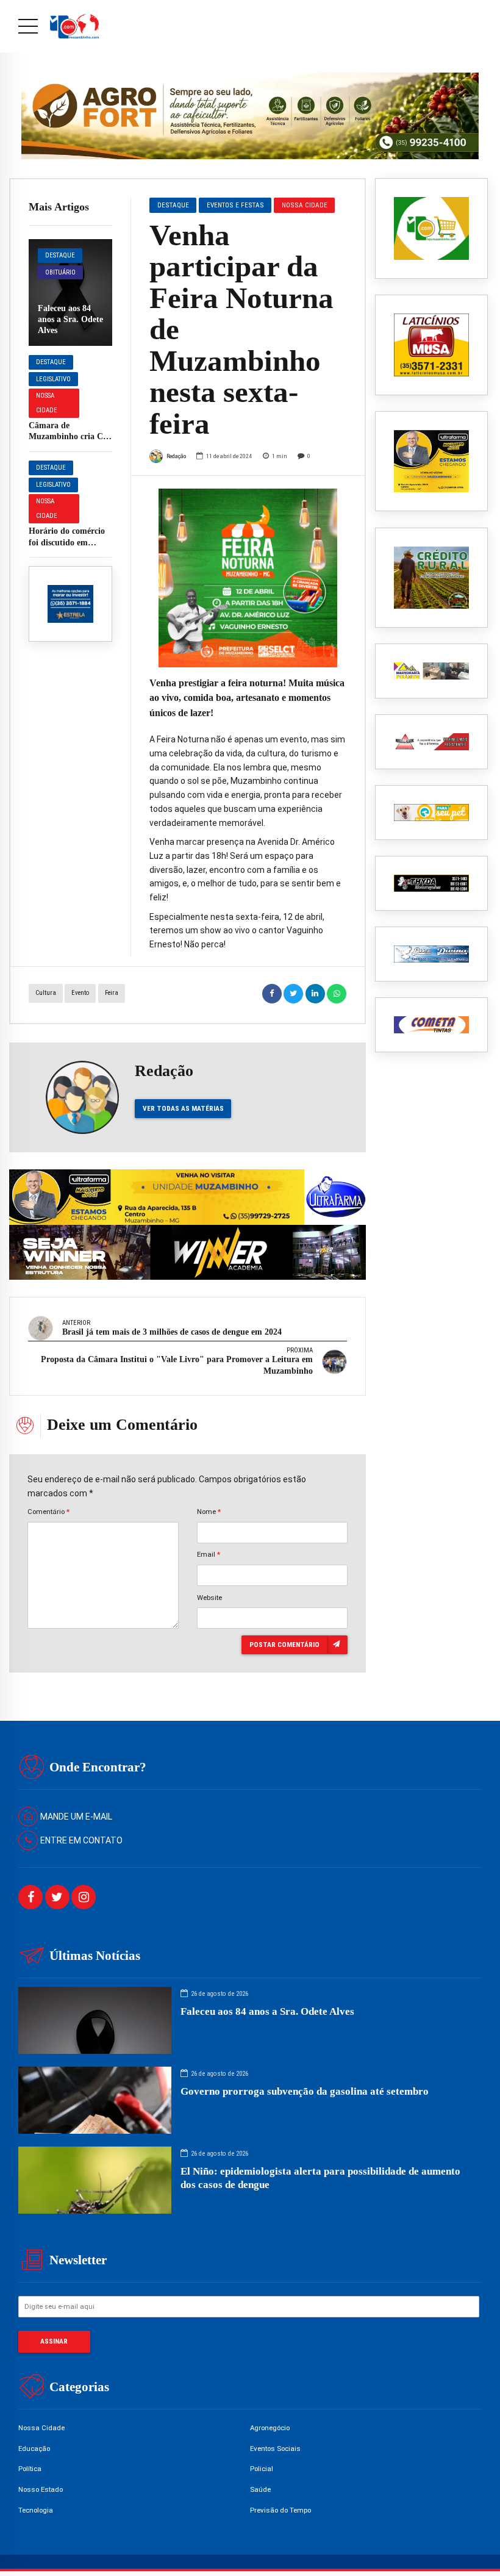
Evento (80, 993)
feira (112, 993)
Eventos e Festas (235, 205)
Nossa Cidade (47, 403)
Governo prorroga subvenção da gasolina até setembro (305, 2091)
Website (209, 1598)
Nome (209, 1512)
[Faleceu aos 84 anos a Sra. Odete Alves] (70, 292)
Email (209, 1554)
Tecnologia (36, 2510)
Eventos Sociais (275, 2449)
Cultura (46, 993)
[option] (248, 578)
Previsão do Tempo (280, 2510)
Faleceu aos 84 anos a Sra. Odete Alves (70, 319)
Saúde (260, 2489)
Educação (34, 2449)
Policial (262, 2469)
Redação (176, 456)
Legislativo (53, 379)
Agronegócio (270, 2428)
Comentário (48, 1512)
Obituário (60, 272)
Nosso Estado (41, 2489)
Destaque (60, 255)
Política (30, 2469)
